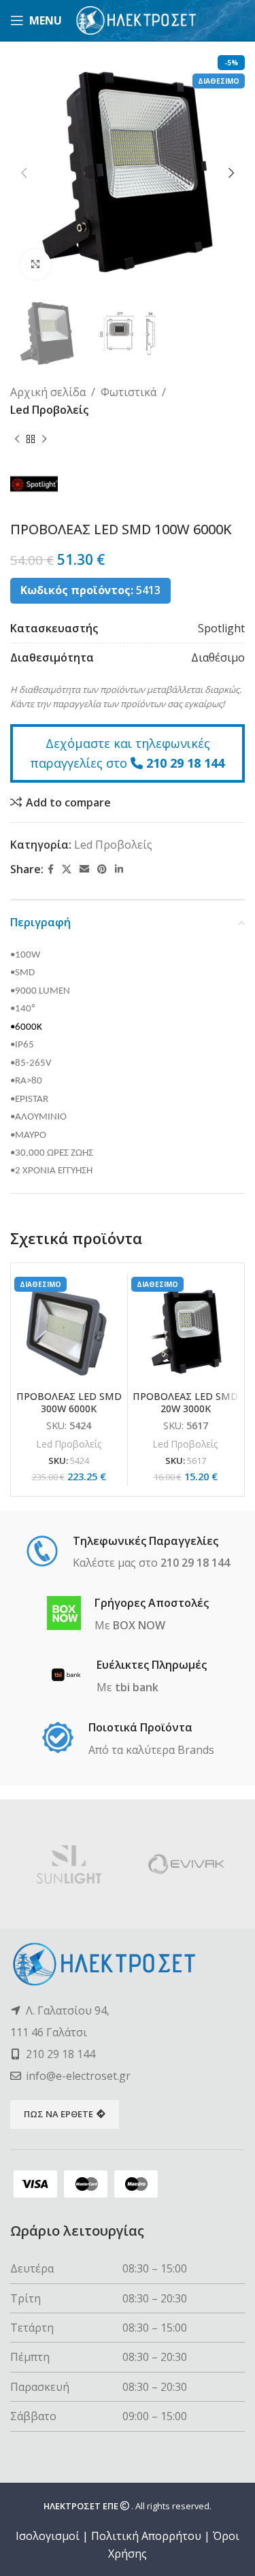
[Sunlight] (69, 1864)
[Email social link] (84, 869)
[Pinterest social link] (102, 869)
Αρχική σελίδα (48, 392)
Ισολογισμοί (48, 2536)
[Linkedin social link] (119, 869)
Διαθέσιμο (218, 657)
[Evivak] (187, 1864)
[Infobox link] (128, 1553)
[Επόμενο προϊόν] (44, 440)
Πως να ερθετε (58, 2114)
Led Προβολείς (49, 410)
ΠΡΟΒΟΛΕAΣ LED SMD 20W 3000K (185, 1402)
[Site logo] (136, 19)
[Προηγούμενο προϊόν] (17, 440)
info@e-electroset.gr (78, 2076)
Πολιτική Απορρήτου (146, 2536)
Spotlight (221, 628)
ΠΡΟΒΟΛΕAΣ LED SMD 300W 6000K (69, 1402)
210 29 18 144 (185, 763)
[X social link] (67, 869)
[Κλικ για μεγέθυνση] (36, 264)
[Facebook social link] (51, 869)
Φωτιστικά (129, 392)
